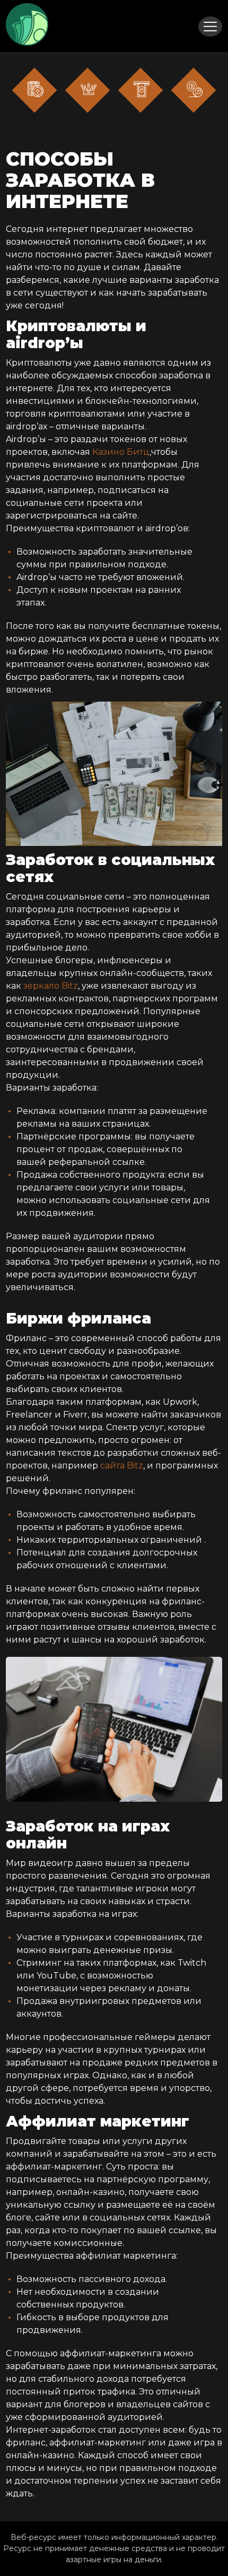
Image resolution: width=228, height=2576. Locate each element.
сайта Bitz (122, 1466)
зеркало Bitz (51, 986)
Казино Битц (121, 452)
